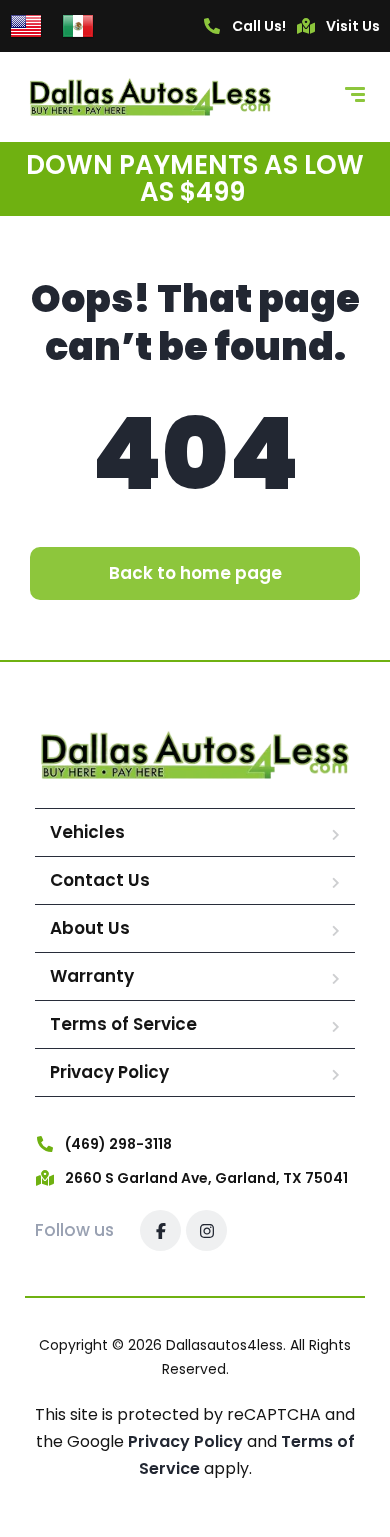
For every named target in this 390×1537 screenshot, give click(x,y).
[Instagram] (206, 1230)
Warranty (92, 976)
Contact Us (100, 880)
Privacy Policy (109, 1072)
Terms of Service (123, 1024)
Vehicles (87, 832)
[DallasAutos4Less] (150, 97)
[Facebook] (160, 1230)
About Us (90, 928)
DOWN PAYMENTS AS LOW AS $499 (195, 178)
